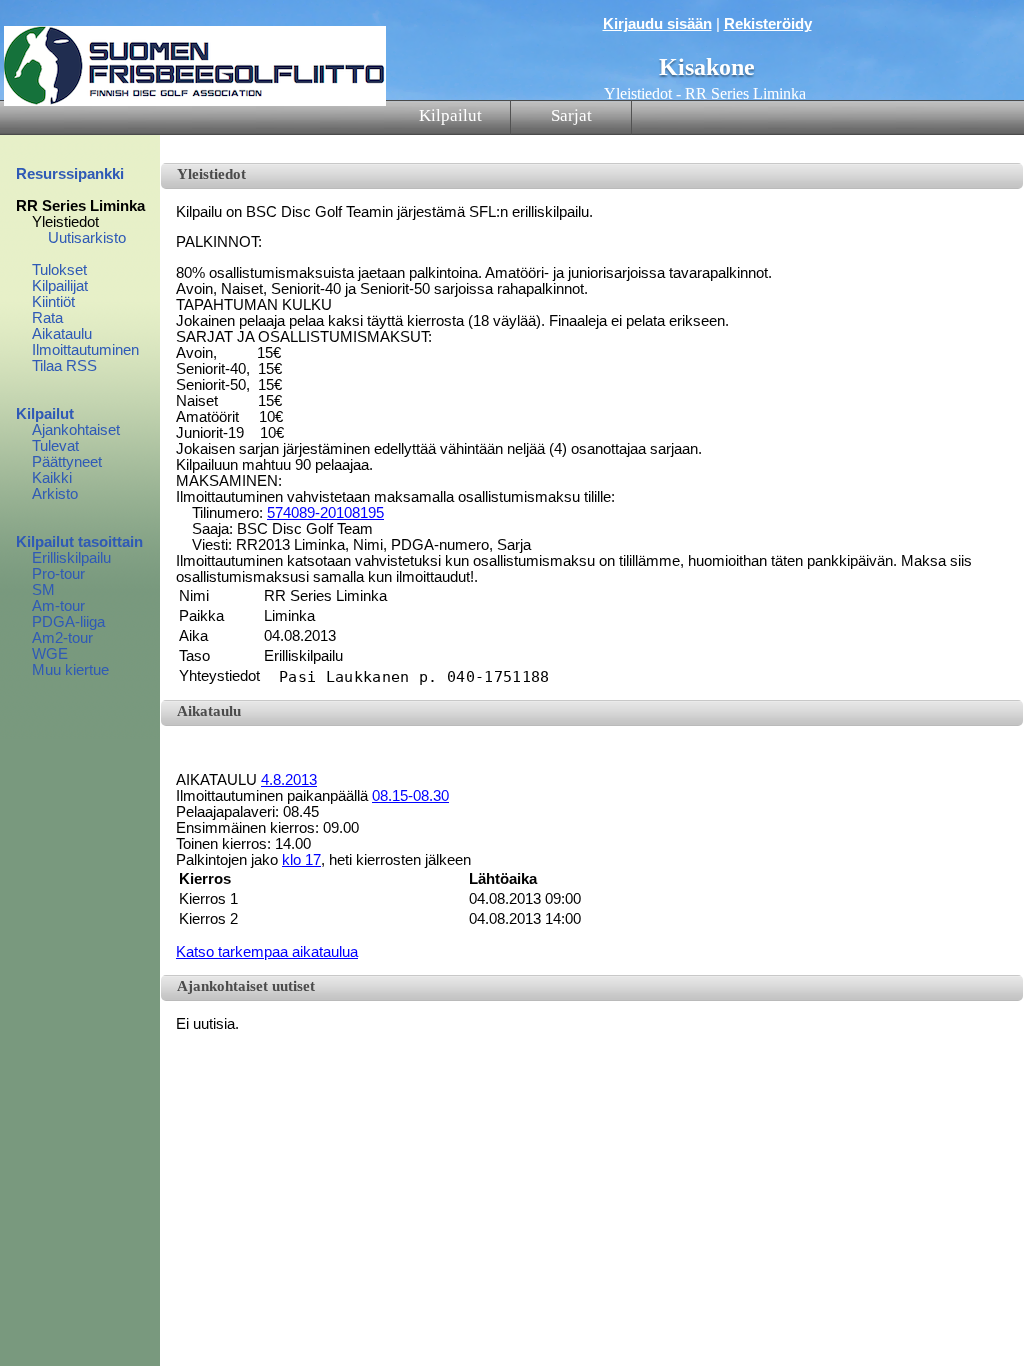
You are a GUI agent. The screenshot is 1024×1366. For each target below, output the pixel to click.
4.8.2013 (289, 780)
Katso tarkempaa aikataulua (267, 952)
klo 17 (301, 860)
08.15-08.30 (410, 796)
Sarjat (571, 115)
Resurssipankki (70, 174)
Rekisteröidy (768, 24)
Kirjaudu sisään (657, 24)
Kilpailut (450, 115)
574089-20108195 (325, 513)
